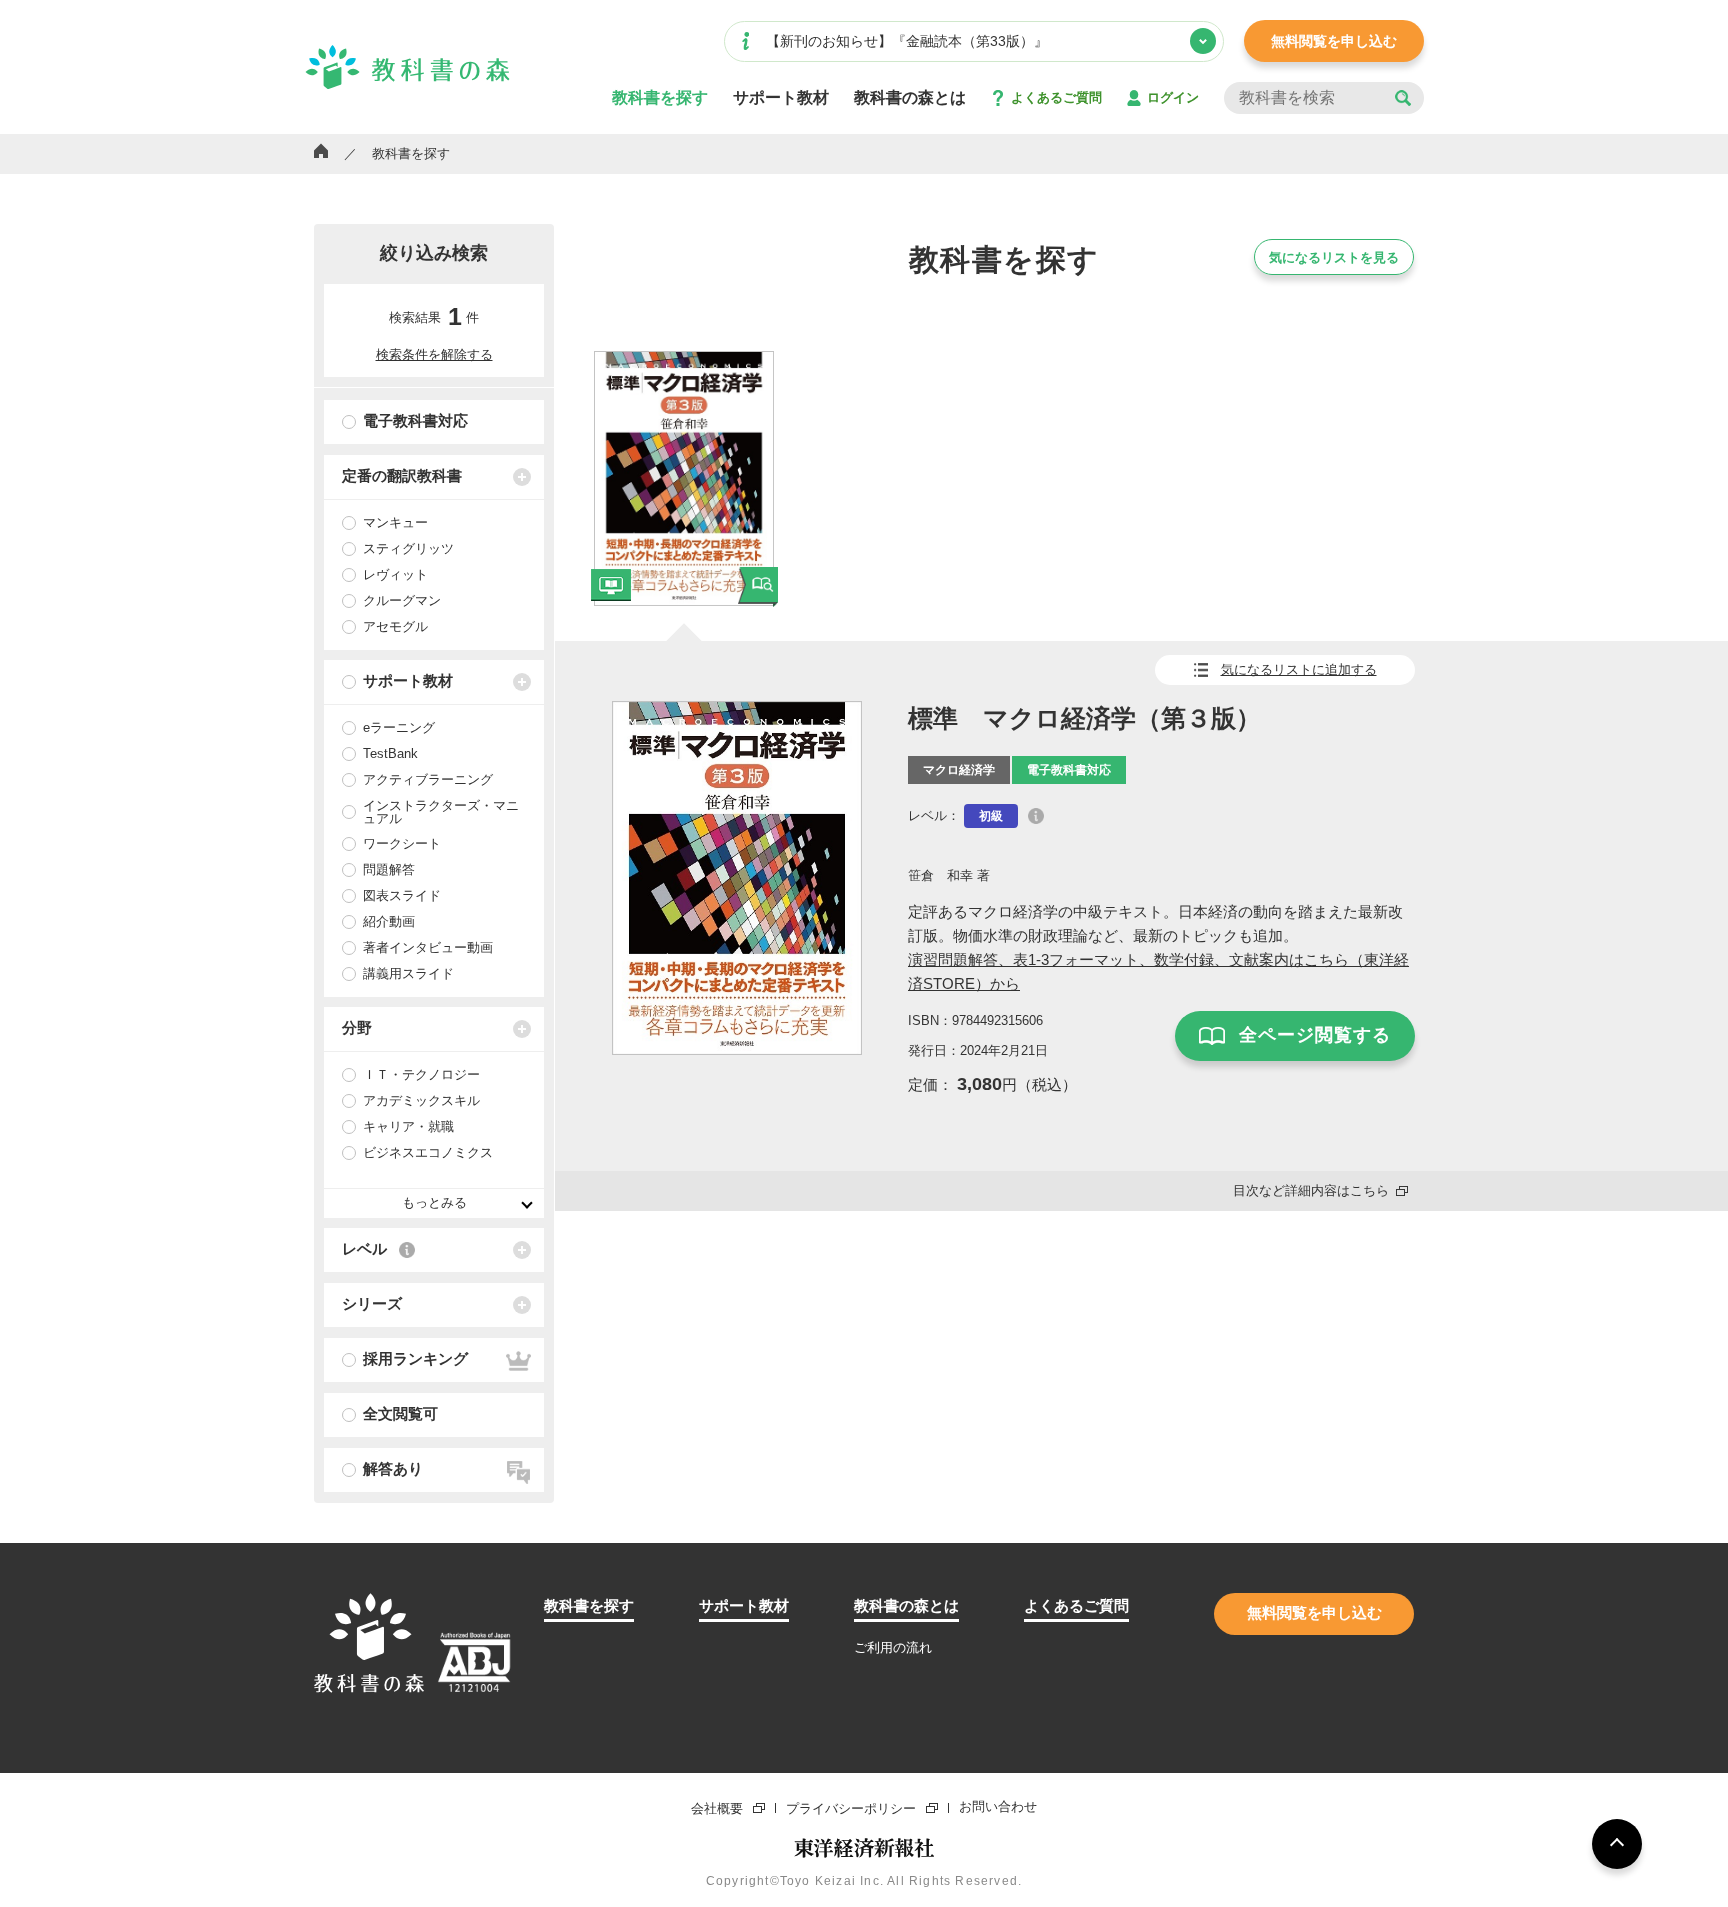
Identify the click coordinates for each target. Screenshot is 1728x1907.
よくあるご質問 (1056, 97)
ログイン (1173, 97)
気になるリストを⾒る (1334, 257)
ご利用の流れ (893, 1647)
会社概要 (717, 1808)
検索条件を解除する (434, 354)
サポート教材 (781, 98)
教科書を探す (660, 98)
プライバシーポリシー (851, 1808)
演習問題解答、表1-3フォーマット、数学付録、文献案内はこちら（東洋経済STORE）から (1158, 971)
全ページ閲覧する (1314, 1035)
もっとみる (434, 1202)
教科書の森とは (910, 98)
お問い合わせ (998, 1807)
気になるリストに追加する (1299, 669)
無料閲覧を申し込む (1334, 41)
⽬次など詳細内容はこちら (1311, 1190)
